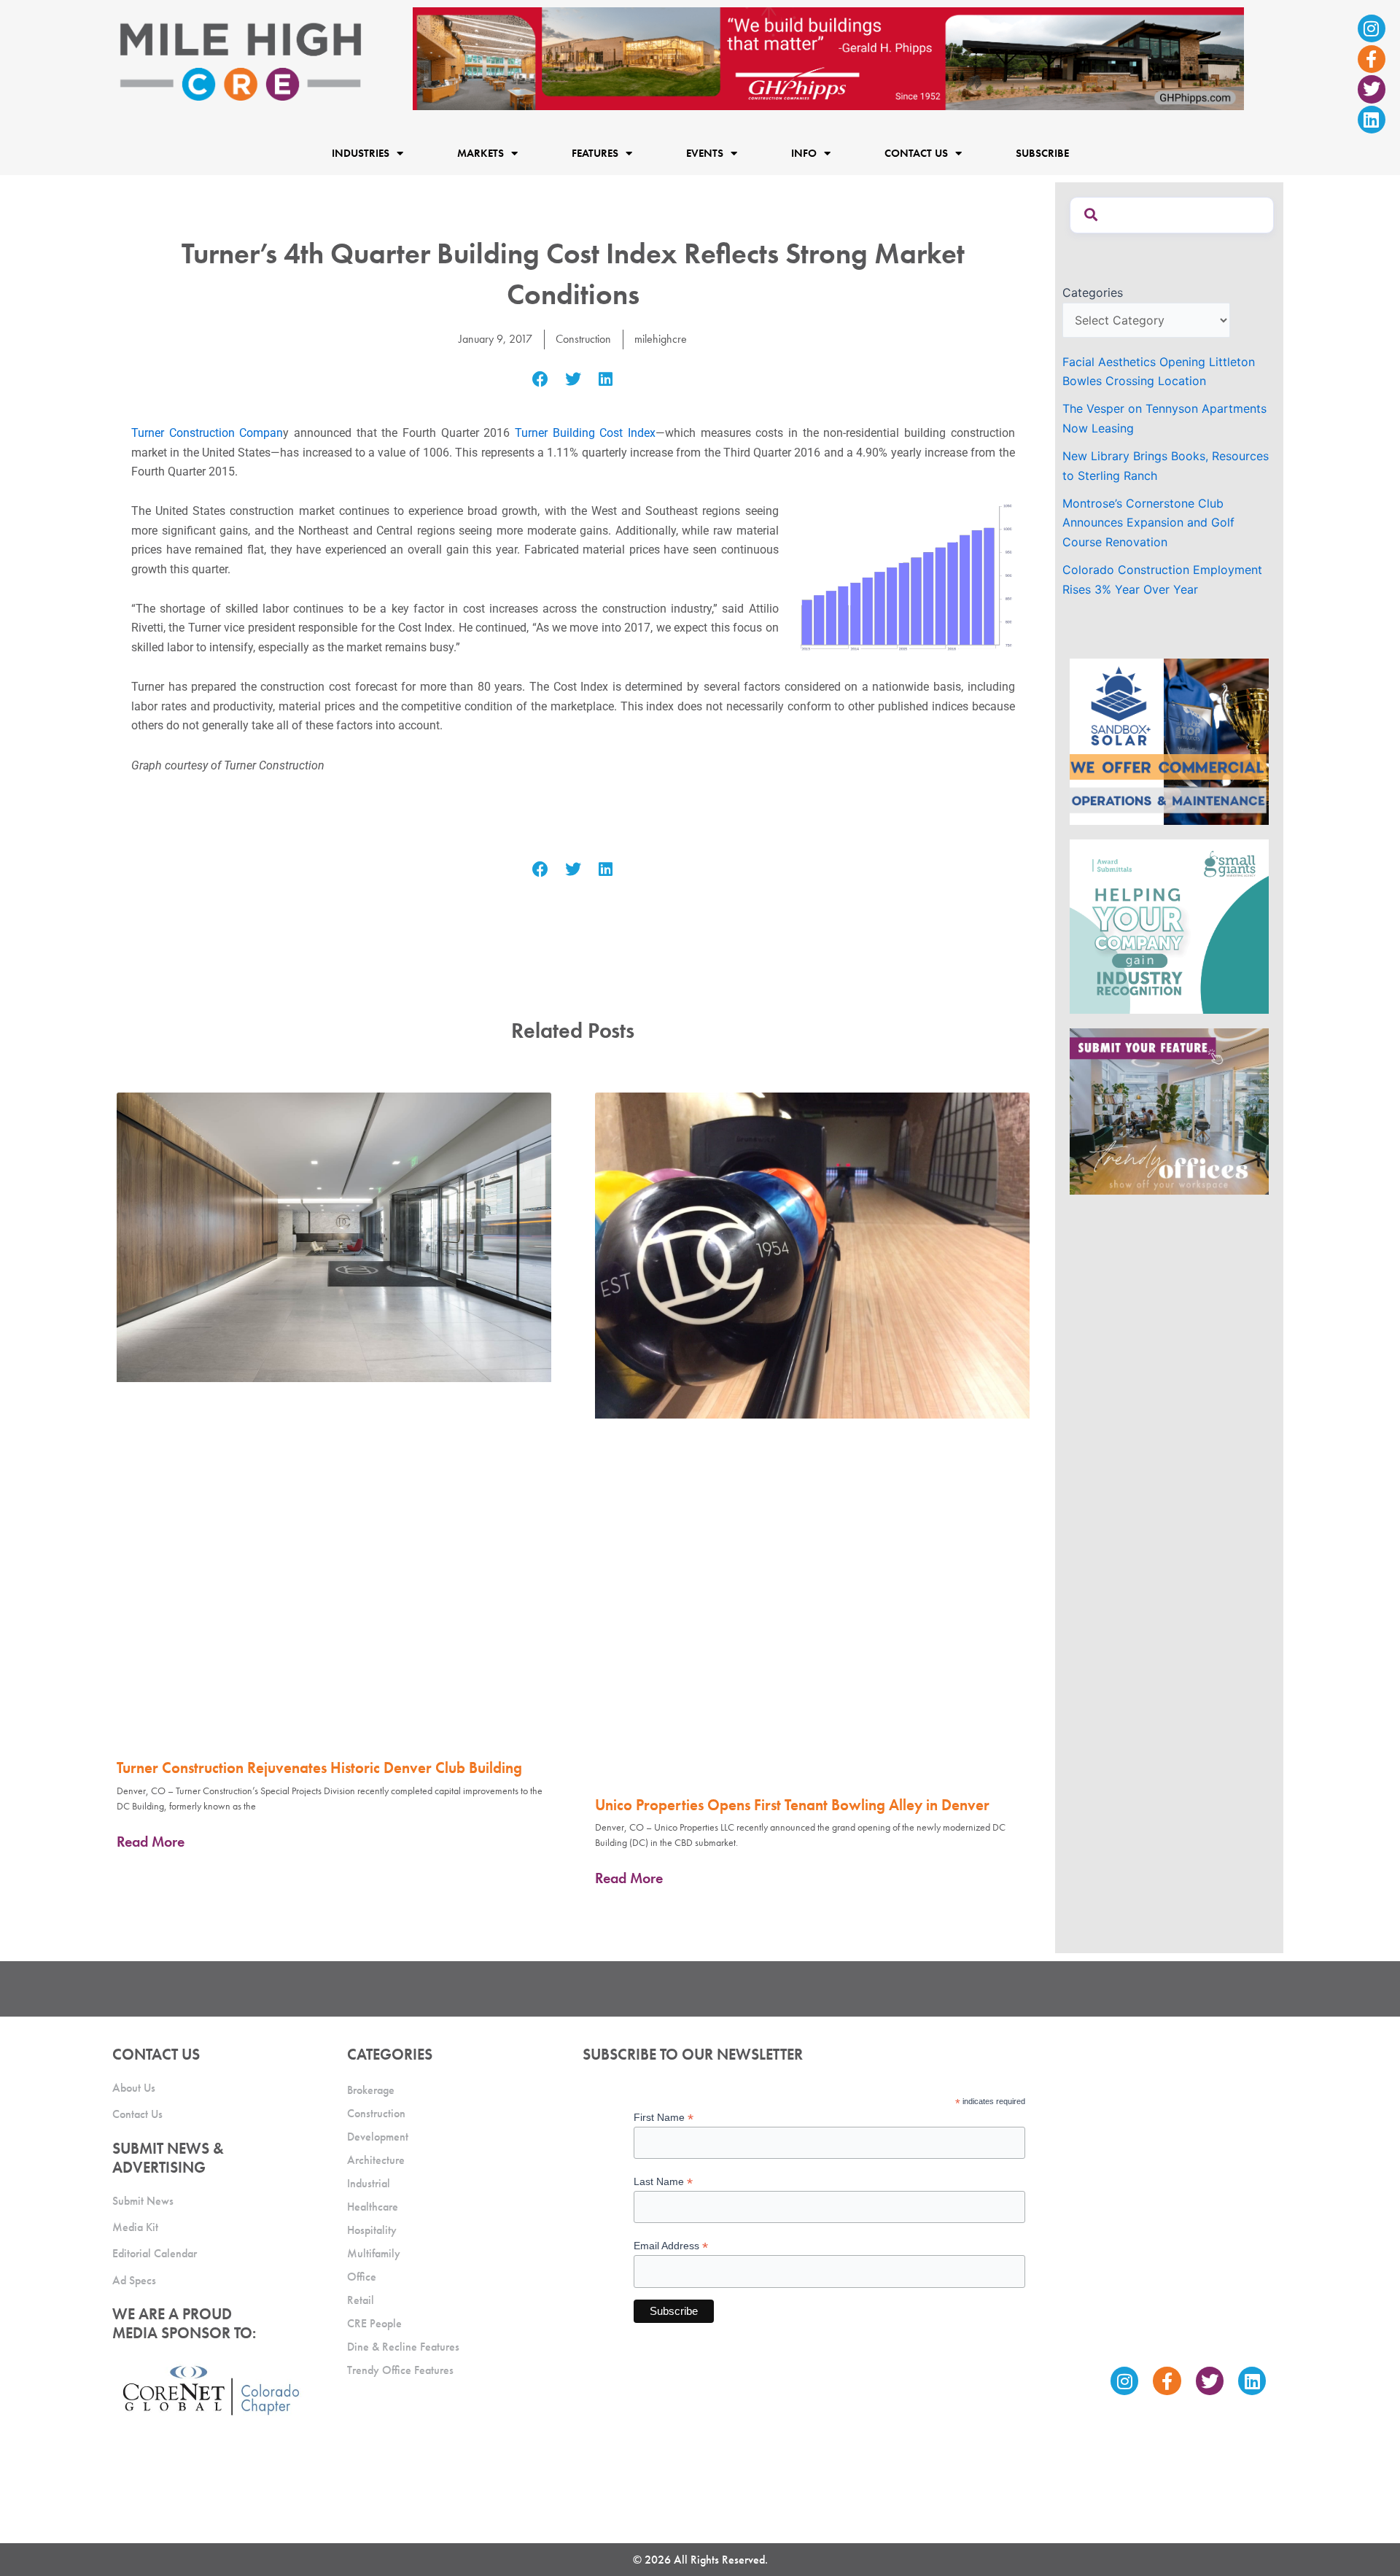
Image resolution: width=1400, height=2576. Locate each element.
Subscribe (1042, 153)
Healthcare (373, 2207)
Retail (361, 2300)
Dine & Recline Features (403, 2347)
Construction (583, 339)
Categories (1093, 292)
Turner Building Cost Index (585, 433)
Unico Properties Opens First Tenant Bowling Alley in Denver (792, 1805)
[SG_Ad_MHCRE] (1169, 926)
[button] (541, 380)
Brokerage (371, 2090)
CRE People (374, 2323)
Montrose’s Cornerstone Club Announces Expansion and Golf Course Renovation (1148, 523)
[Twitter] (1372, 89)
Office (362, 2277)
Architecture (376, 2160)
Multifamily (374, 2253)
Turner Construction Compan (207, 433)
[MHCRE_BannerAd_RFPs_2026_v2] (828, 58)
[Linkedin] (1372, 120)
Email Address (671, 2246)
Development (378, 2137)
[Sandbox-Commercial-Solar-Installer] (1169, 740)
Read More (151, 1842)
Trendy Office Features (400, 2370)
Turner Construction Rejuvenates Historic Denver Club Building (319, 1768)
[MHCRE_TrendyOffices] (1169, 1110)
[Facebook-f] (1372, 59)
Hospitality (372, 2230)
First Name (664, 2118)
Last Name (663, 2182)
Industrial (369, 2183)
